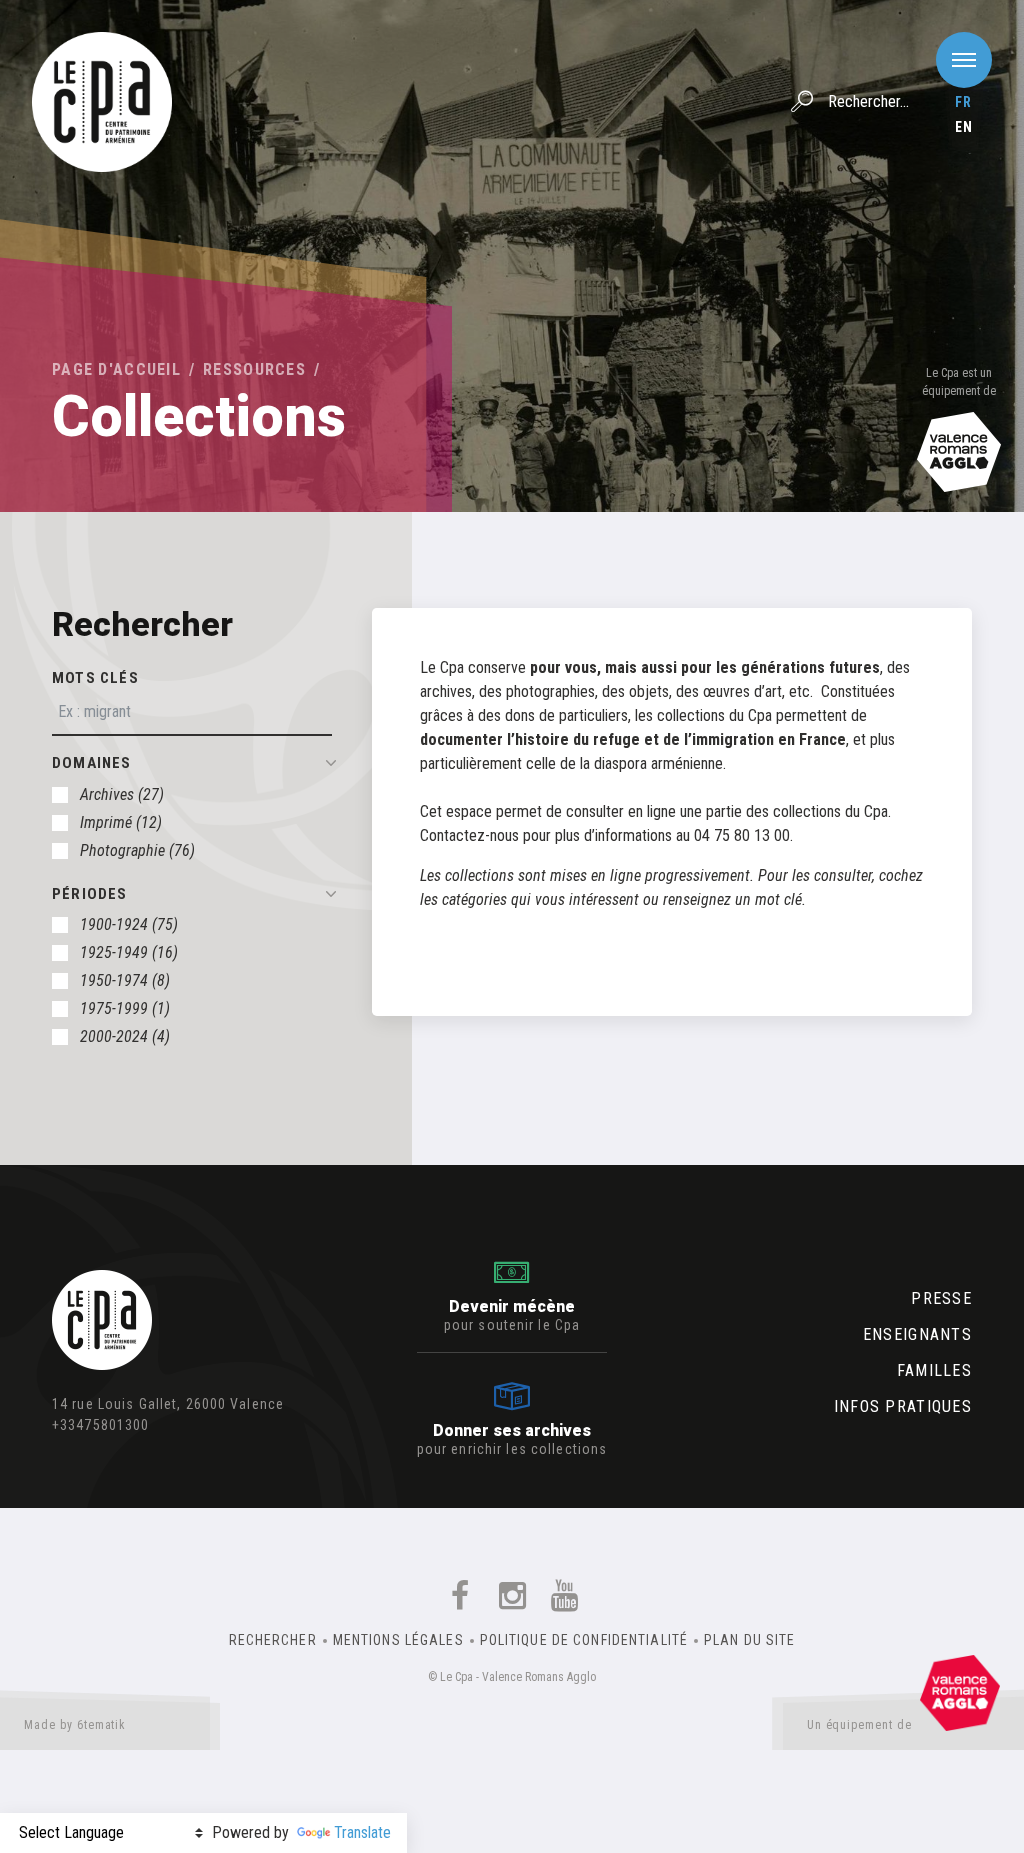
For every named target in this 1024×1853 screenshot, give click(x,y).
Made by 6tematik (75, 1725)
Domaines (92, 763)
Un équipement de (859, 1725)
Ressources (254, 369)
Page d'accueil (116, 369)
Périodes (90, 894)
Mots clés (95, 678)
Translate (362, 1832)
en (964, 127)
